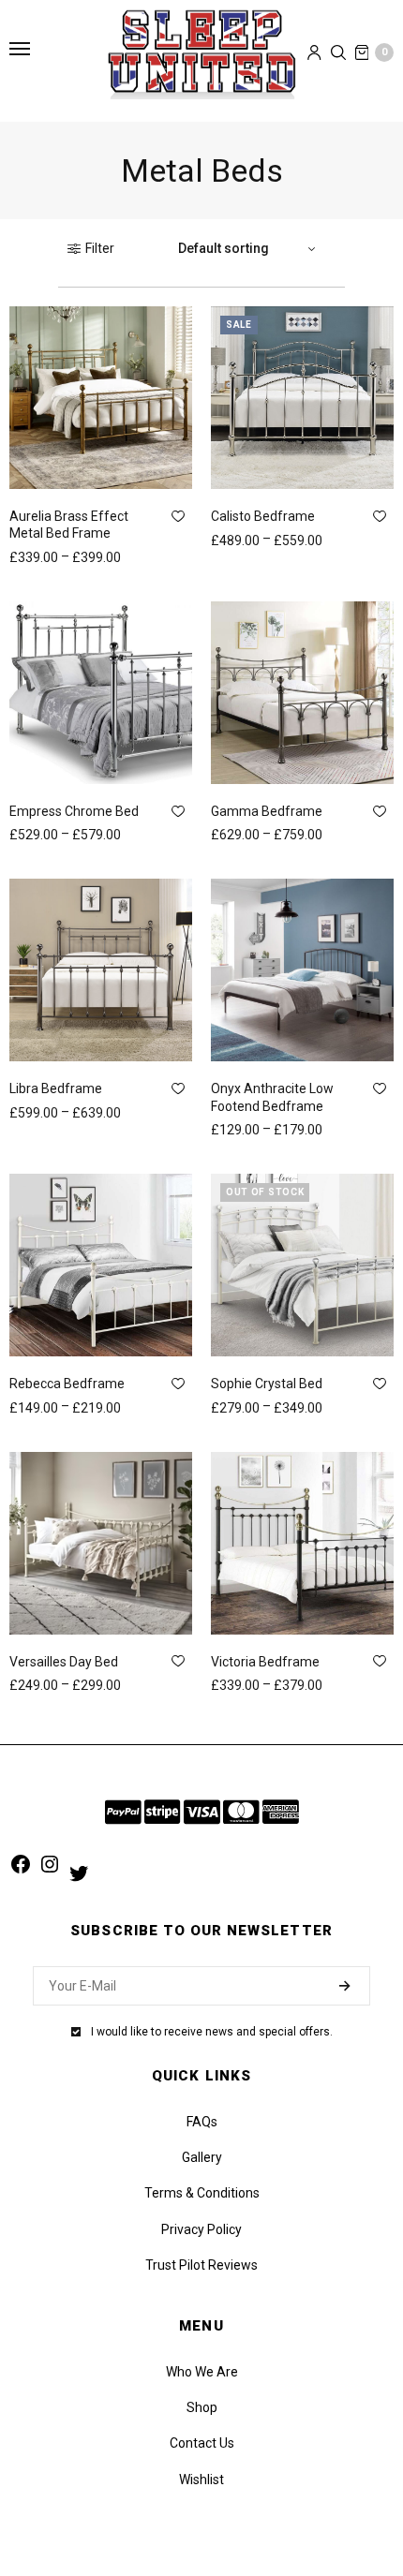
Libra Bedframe (56, 1088)
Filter (100, 248)
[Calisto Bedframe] (302, 398)
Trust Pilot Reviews (201, 2265)
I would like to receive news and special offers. (212, 2032)
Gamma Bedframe (267, 811)
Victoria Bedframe (265, 1662)
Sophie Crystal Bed (267, 1384)
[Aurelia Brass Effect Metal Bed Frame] (101, 398)
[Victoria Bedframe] (302, 1543)
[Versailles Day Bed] (101, 1543)
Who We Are (202, 2372)
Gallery (202, 2157)
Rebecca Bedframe (67, 1384)
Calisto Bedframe (263, 516)
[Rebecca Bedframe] (101, 1265)
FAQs (202, 2122)
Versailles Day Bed (64, 1662)
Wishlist (201, 2480)
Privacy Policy (201, 2229)
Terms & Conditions (202, 2193)
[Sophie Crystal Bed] (302, 1265)
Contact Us (202, 2443)
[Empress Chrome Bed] (101, 693)
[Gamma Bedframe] (302, 693)
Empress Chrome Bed (74, 811)
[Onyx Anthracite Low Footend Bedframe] (302, 970)
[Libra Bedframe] (101, 970)
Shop (202, 2407)
